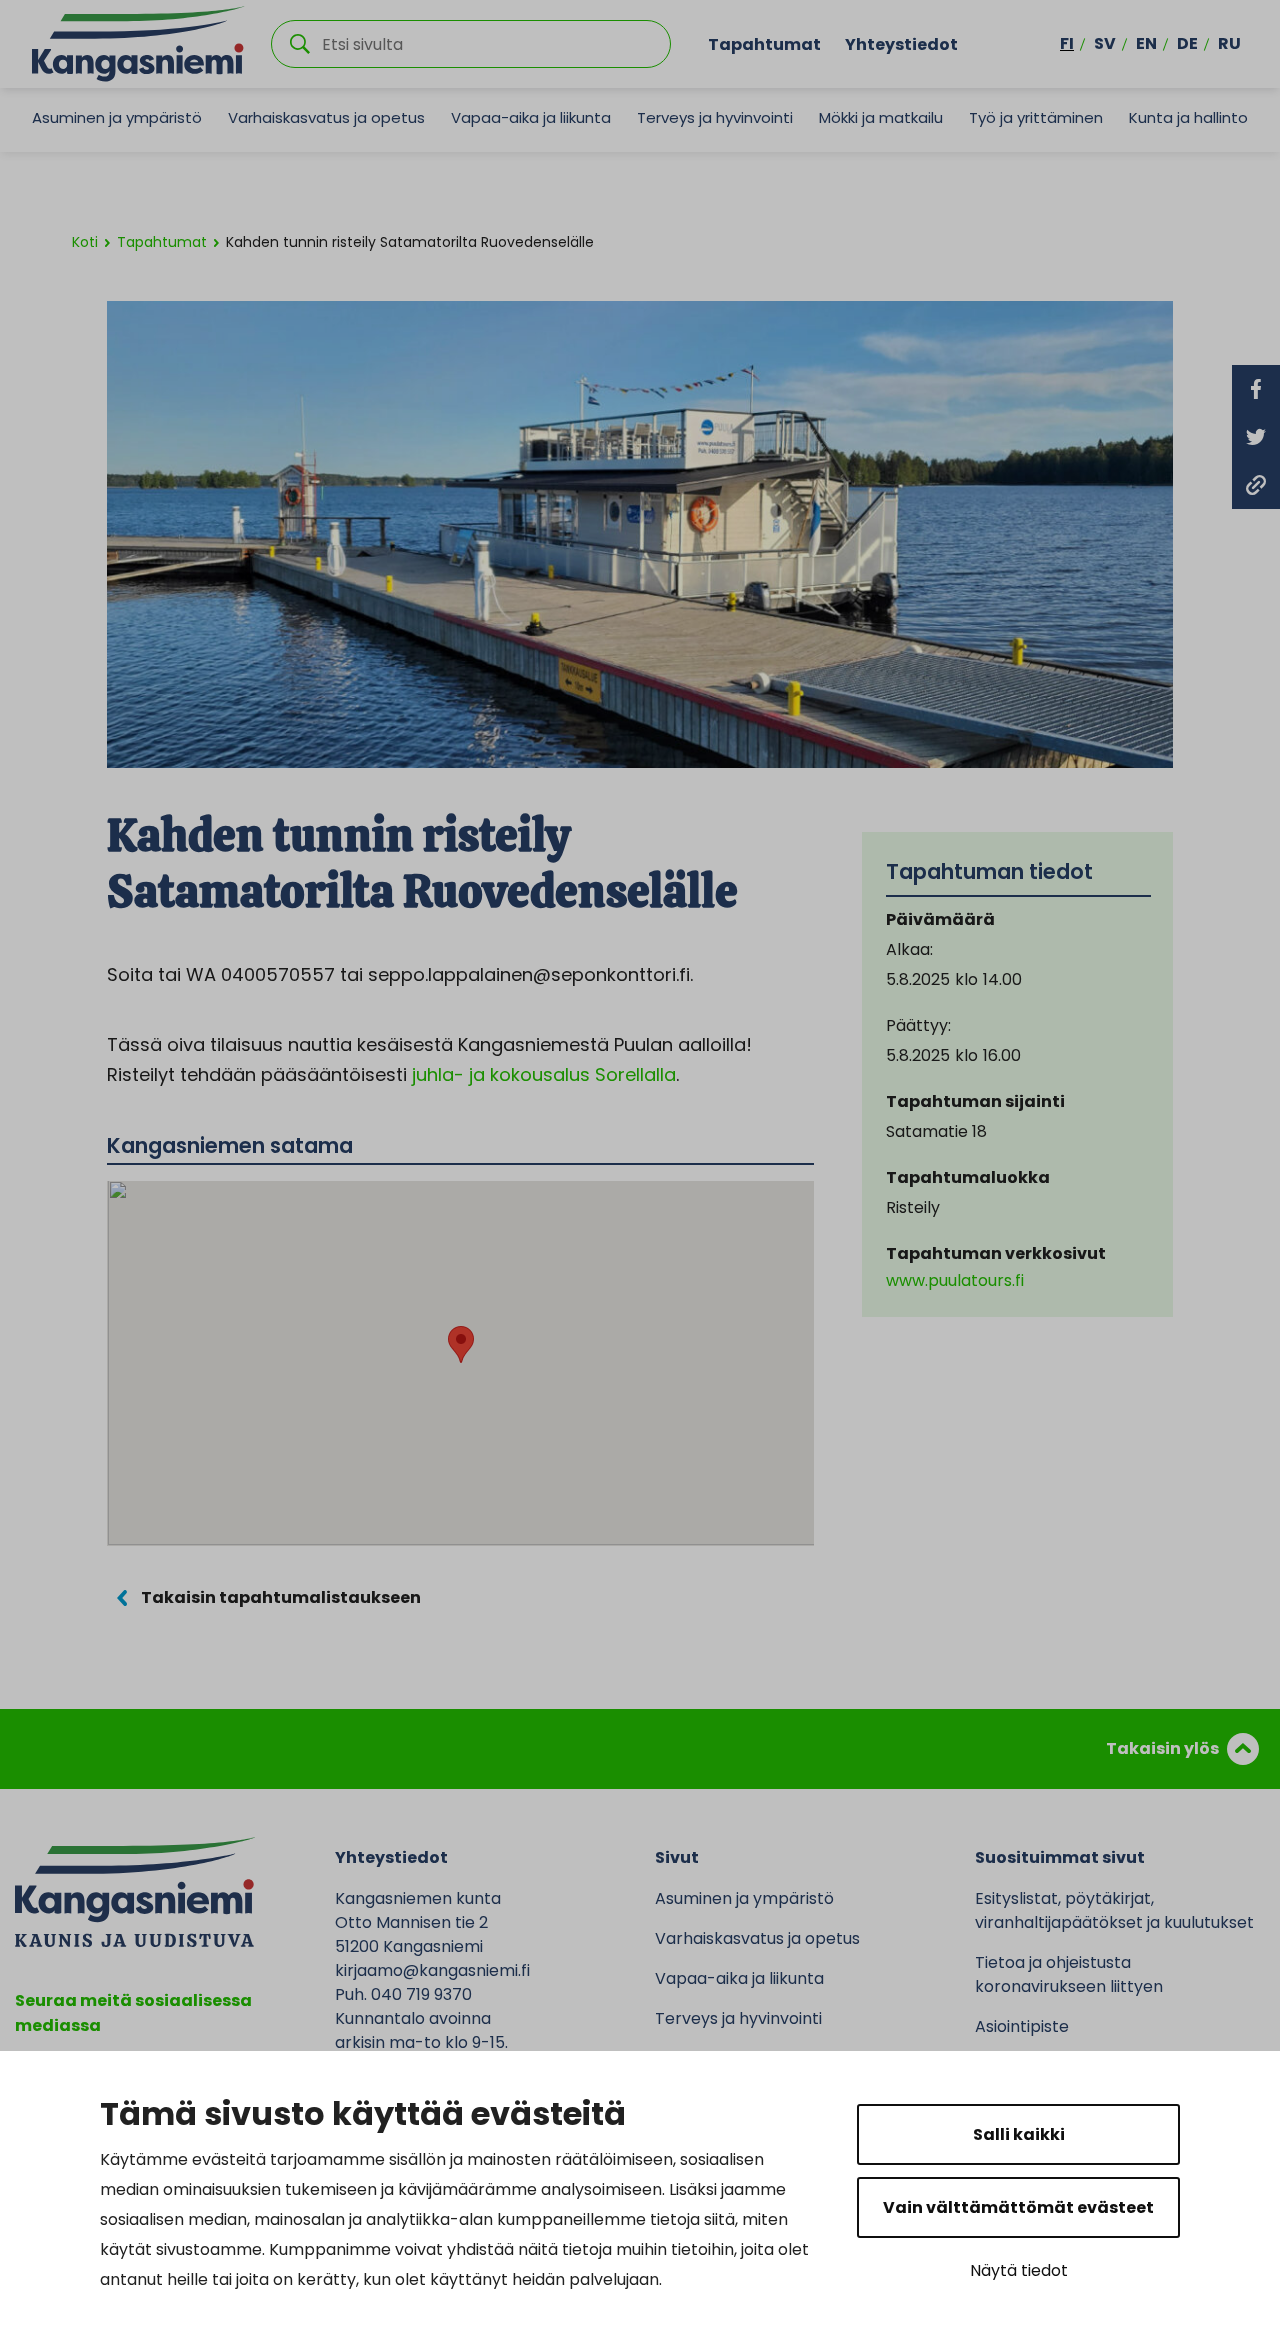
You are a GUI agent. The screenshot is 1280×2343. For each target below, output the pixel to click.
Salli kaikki (1019, 2134)
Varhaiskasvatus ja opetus (326, 117)
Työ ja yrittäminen (1036, 117)
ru (1229, 43)
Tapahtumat (764, 43)
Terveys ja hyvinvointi (715, 117)
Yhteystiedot (901, 43)
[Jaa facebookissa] (1256, 389)
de (1187, 43)
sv (1105, 43)
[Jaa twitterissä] (1256, 437)
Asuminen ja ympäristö (117, 117)
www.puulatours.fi (955, 1280)
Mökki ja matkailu (881, 117)
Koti (85, 242)
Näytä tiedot (1019, 2270)
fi (1067, 43)
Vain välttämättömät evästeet (1018, 2207)
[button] (461, 1344)
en (1146, 43)
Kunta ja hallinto (1188, 117)
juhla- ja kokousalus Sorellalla (544, 1074)
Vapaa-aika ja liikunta (531, 117)
